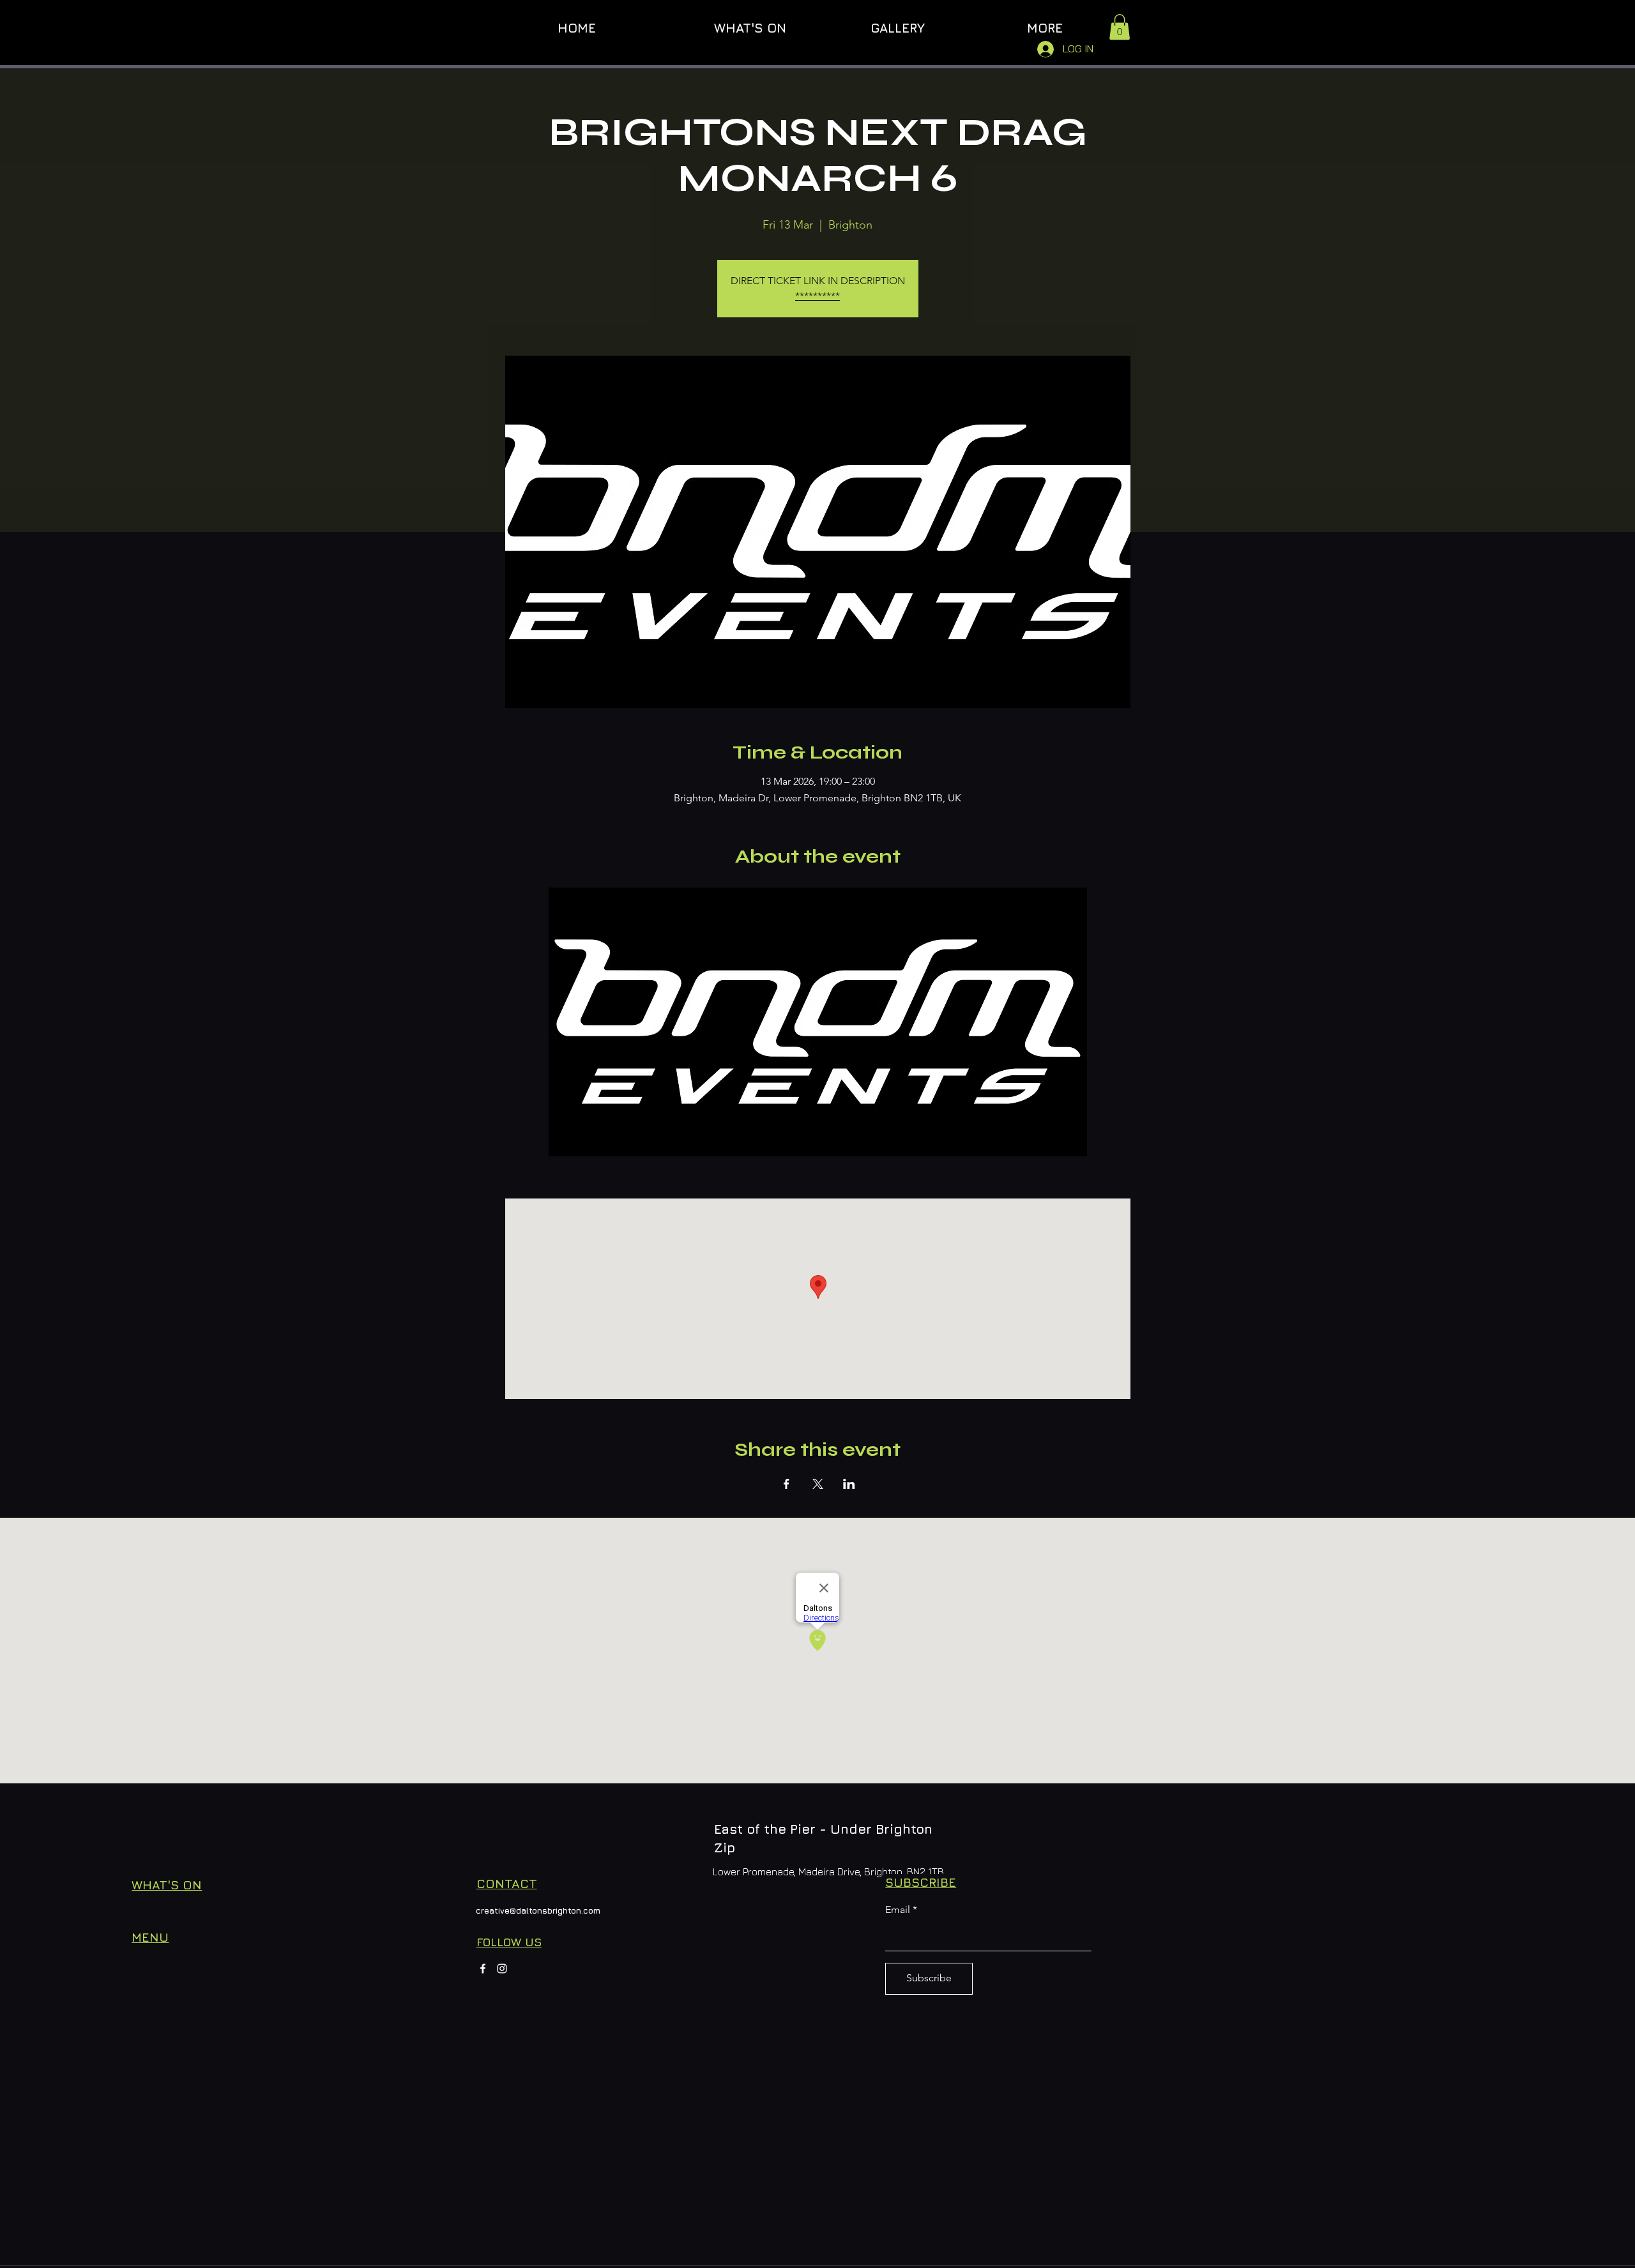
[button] (1120, 27)
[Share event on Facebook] (787, 1484)
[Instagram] (502, 1969)
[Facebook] (483, 1969)
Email (898, 1910)
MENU (150, 1937)
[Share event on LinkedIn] (849, 1484)
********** (817, 296)
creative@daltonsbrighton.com (538, 1910)
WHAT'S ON (167, 1885)
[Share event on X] (818, 1484)
